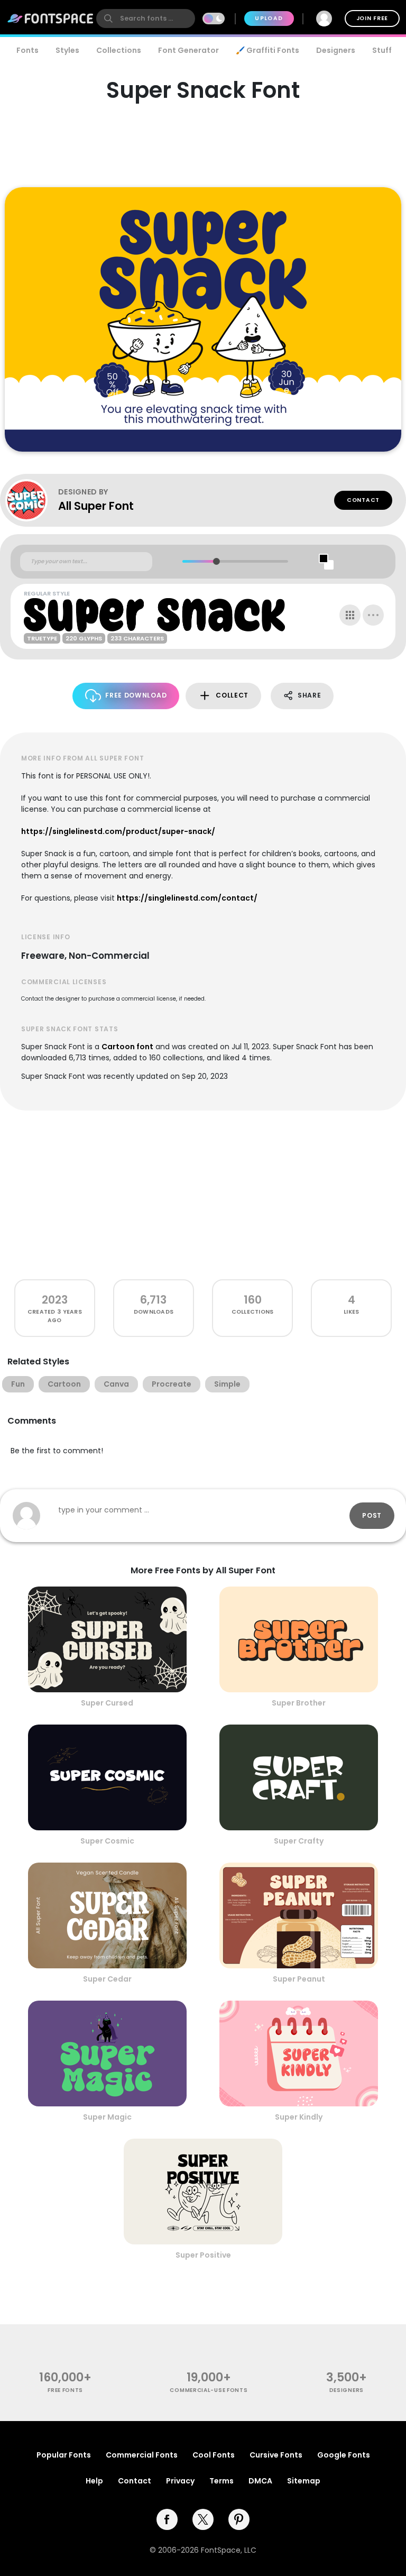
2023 (55, 1300)
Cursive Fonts (276, 2455)
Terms (222, 2481)
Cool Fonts (214, 2455)
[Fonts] (51, 19)
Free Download (136, 695)
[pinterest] (239, 2519)
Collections (119, 50)
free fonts (65, 2390)
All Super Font (96, 506)
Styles (67, 50)
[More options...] (373, 615)
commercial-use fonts (209, 2390)
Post (372, 1515)
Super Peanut (299, 1979)
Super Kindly (299, 2117)
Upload (269, 18)
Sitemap (304, 2481)
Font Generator (188, 50)
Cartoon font (127, 1047)
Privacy (180, 2481)
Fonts (27, 50)
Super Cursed (107, 1703)
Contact (363, 500)
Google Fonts (344, 2455)
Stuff (382, 50)
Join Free (372, 18)
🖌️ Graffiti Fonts (267, 50)
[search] (146, 19)
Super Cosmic (107, 1841)
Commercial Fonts (142, 2455)
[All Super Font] (32, 500)
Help (94, 2481)
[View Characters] (350, 615)
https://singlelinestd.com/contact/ (187, 898)
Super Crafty (299, 1841)
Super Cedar (107, 1979)
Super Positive (203, 2255)
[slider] (216, 561)
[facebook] (167, 2519)
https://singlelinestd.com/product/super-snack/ (118, 831)
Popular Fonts (64, 2455)
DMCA (260, 2481)
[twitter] (203, 2519)
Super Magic (107, 2117)
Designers (336, 50)
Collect (232, 695)
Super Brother (299, 1703)
